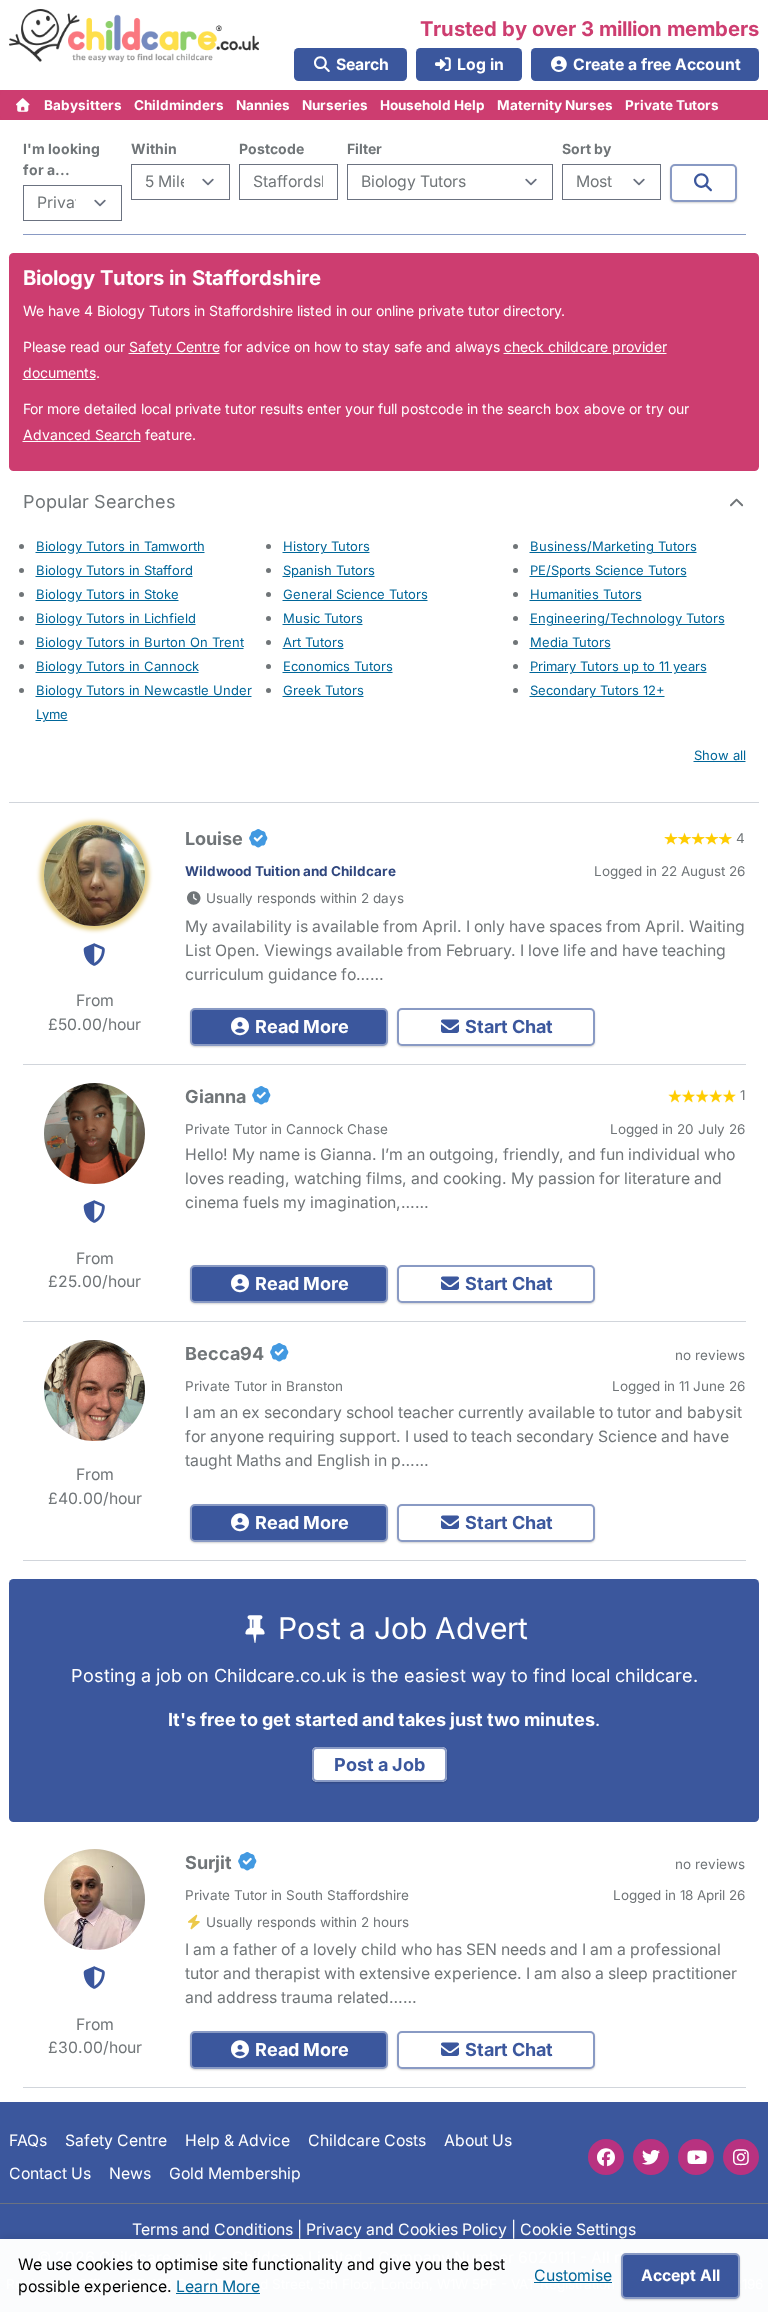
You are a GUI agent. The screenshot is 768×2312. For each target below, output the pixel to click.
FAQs (28, 2140)
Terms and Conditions (212, 2228)
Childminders (179, 105)
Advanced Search (82, 434)
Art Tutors (313, 642)
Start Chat (507, 1026)
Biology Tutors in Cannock (117, 666)
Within (154, 148)
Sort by (586, 148)
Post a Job (379, 1764)
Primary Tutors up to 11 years (618, 666)
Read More (300, 1026)
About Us (478, 2140)
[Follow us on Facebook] (606, 2157)
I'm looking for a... (61, 159)
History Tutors (326, 546)
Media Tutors (570, 642)
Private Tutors (672, 105)
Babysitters (83, 105)
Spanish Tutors (329, 570)
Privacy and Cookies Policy (406, 2228)
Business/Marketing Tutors (613, 546)
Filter (364, 148)
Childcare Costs (367, 2140)
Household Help (432, 105)
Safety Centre (174, 346)
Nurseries (335, 105)
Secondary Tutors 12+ (597, 690)
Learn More (218, 2286)
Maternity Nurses (555, 105)
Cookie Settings (578, 2228)
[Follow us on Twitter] (651, 2157)
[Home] (23, 105)
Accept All (680, 2275)
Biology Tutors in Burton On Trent (140, 642)
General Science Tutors (355, 594)
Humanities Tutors (586, 594)
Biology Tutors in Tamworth (120, 546)
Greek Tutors (323, 690)
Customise (573, 2275)
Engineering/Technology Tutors (627, 618)
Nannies (263, 105)
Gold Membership (235, 2172)
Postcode (271, 148)
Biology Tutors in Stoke (107, 594)
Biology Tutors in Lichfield (116, 618)
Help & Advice (237, 2140)
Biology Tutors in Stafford (114, 570)
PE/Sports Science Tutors (608, 570)
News (130, 2172)
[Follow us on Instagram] (741, 2157)
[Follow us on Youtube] (696, 2157)
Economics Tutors (338, 666)
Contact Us (50, 2172)
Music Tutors (323, 618)
